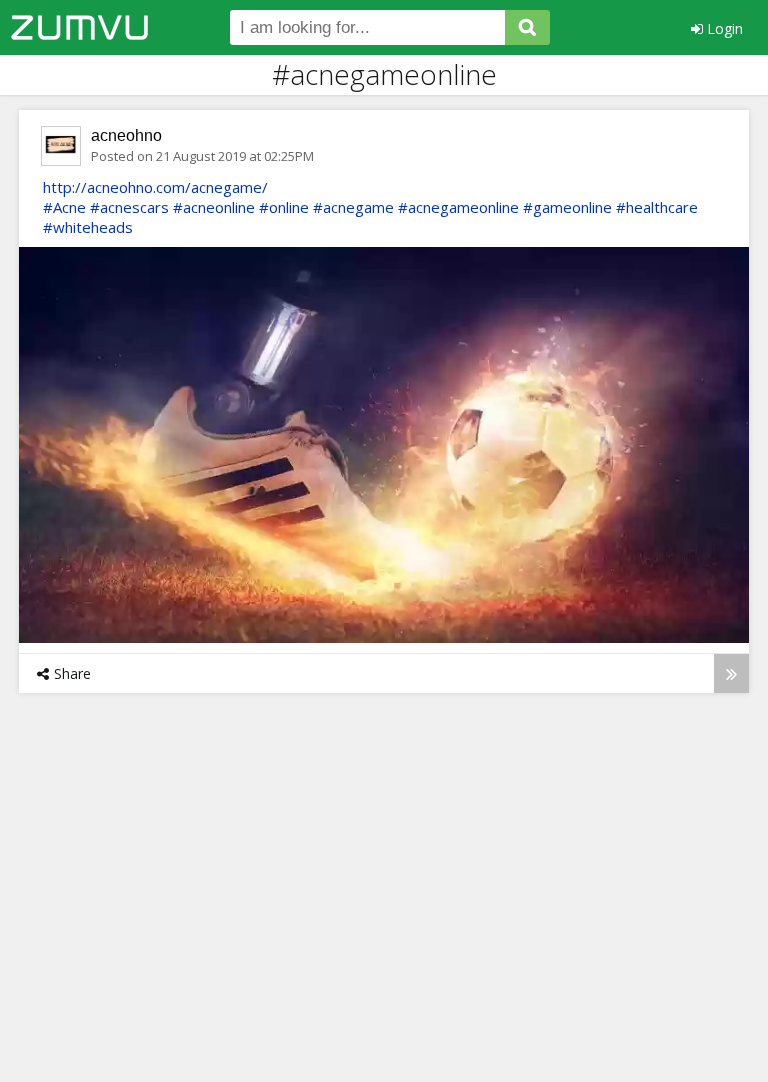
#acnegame (353, 207)
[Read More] (731, 673)
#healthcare (657, 207)
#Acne (64, 207)
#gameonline (567, 207)
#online (284, 207)
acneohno (126, 135)
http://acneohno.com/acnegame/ (155, 187)
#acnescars (129, 207)
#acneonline (214, 207)
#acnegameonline (458, 207)
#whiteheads (88, 227)
